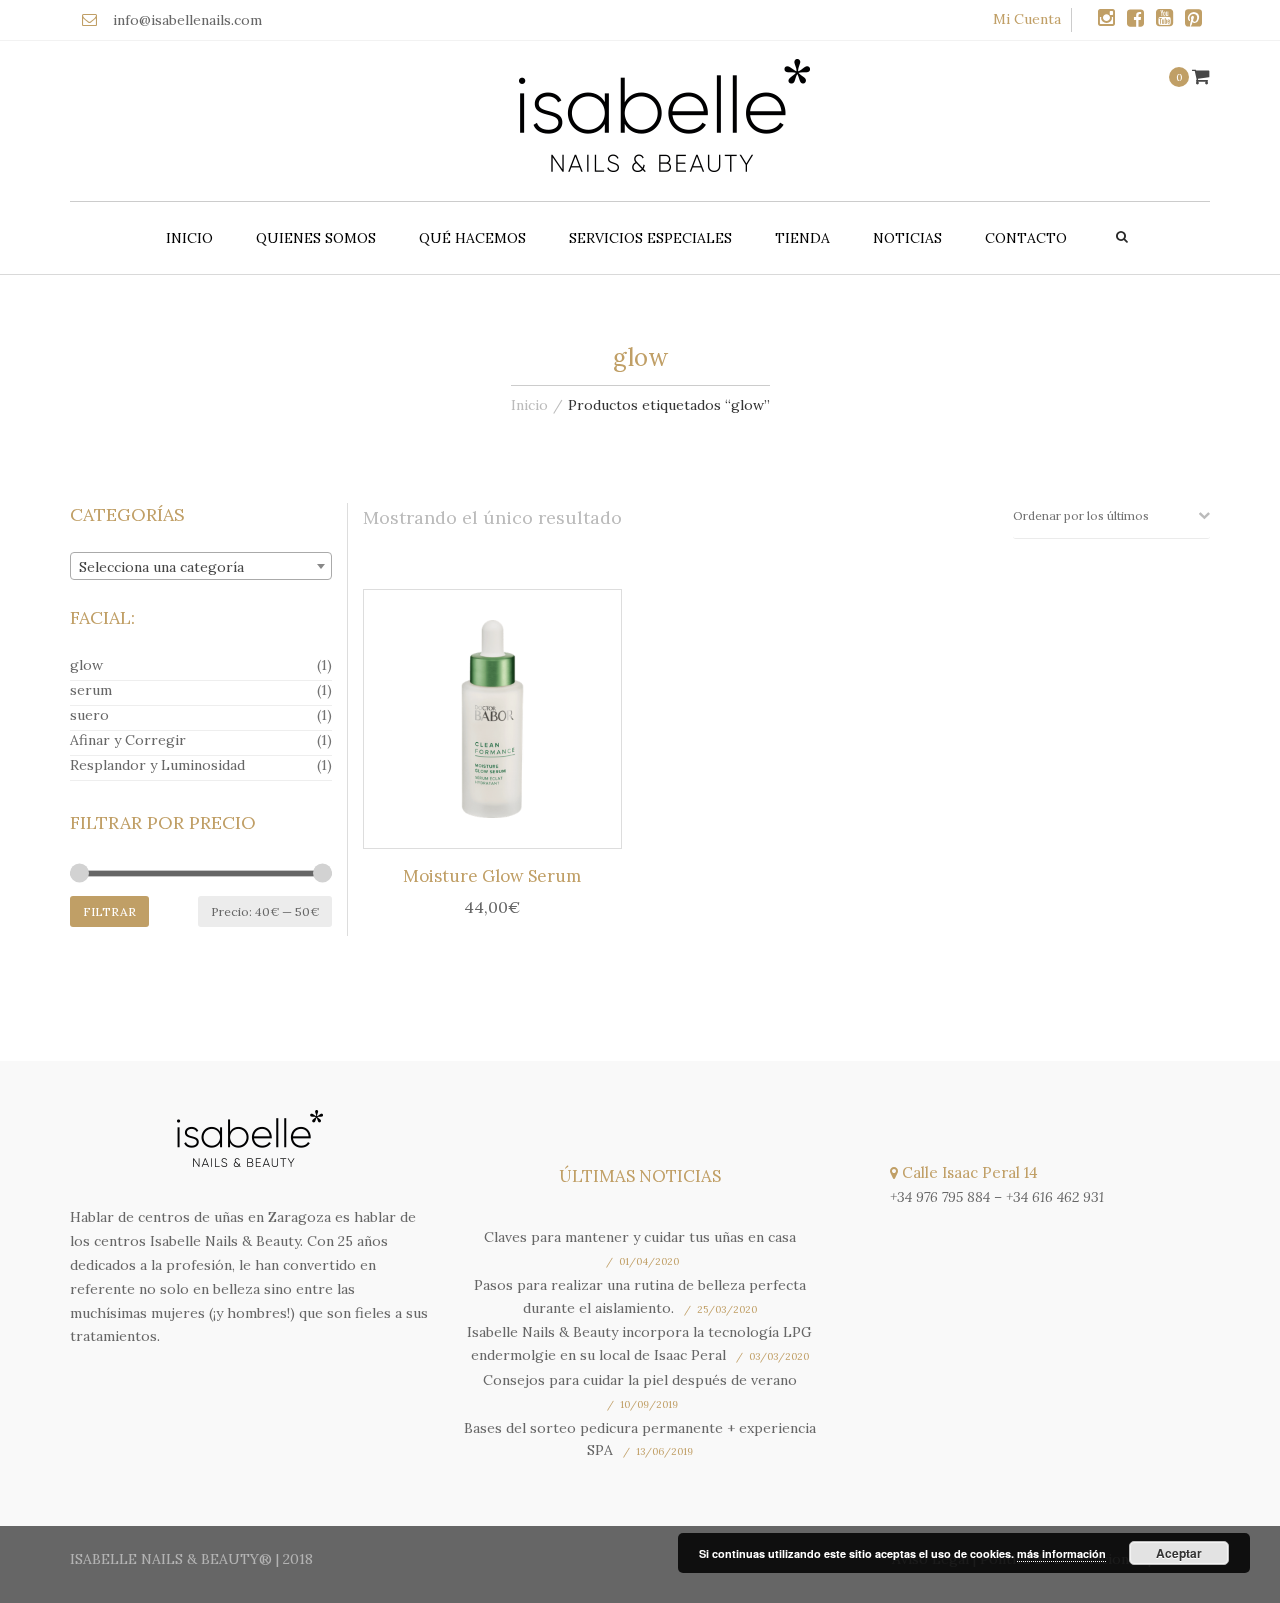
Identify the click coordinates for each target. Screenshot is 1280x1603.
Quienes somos (316, 238)
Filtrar (109, 911)
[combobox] (201, 566)
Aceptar (1179, 1553)
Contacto (1026, 238)
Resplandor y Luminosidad (157, 765)
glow (86, 665)
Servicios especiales (650, 238)
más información (1061, 1553)
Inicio (189, 238)
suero (89, 715)
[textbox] (201, 567)
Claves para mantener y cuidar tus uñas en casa (640, 1237)
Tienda (802, 238)
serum (91, 690)
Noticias (907, 238)
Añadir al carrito (498, 723)
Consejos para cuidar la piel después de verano (640, 1380)
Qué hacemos (472, 238)
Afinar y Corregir (128, 740)
